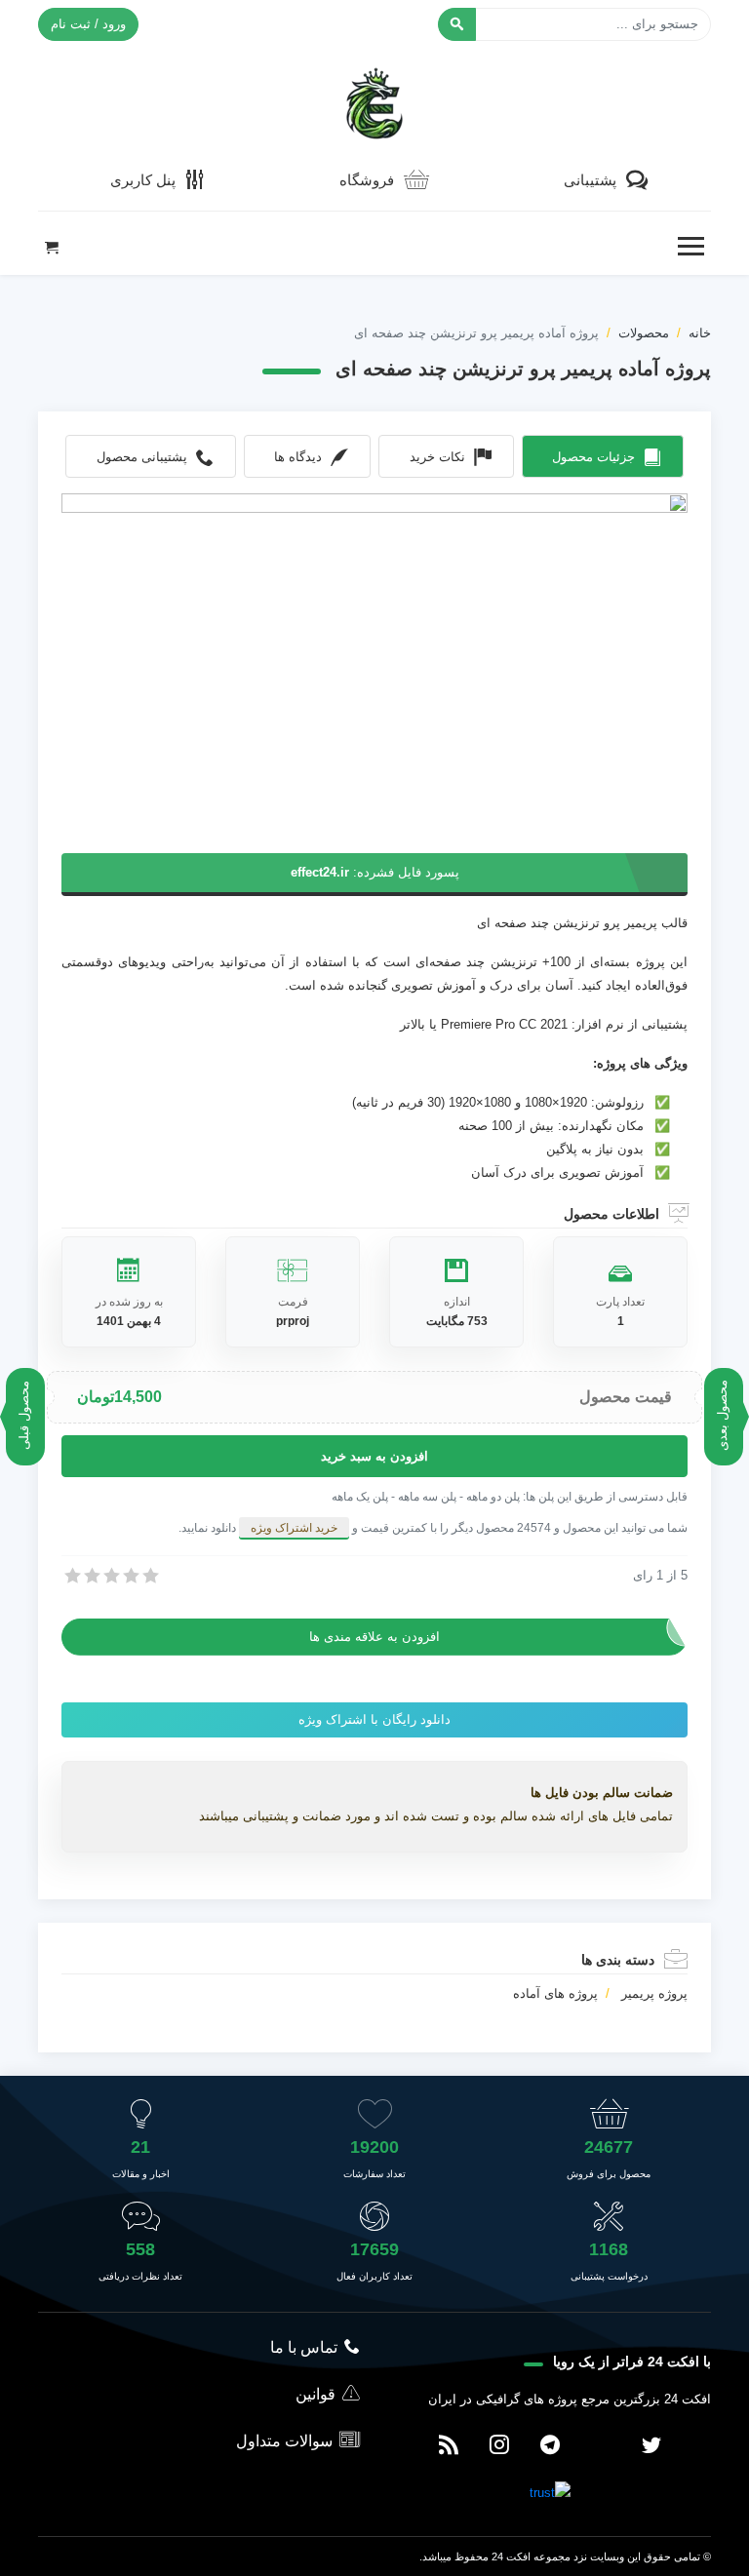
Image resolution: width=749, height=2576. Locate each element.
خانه (700, 333)
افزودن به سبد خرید (374, 1456)
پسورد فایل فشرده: (375, 872)
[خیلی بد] (71, 1576)
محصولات (644, 333)
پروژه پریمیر (654, 1993)
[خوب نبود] (91, 1576)
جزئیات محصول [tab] (593, 457)
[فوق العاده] (149, 1576)
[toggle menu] (690, 247)
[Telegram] (550, 2446)
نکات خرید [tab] (437, 457)
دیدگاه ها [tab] (298, 457)
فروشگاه (367, 180)
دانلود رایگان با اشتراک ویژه (374, 1719)
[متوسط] (110, 1576)
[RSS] (449, 2446)
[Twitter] (651, 2446)
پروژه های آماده (555, 1993)
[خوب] (130, 1576)
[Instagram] (499, 2446)
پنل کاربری (143, 180)
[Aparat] (601, 2446)
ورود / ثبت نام (88, 24)
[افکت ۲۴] (374, 101)
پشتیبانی (590, 180)
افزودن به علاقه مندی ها (374, 1637)
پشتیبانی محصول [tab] (142, 457)
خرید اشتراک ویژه (294, 1528)
